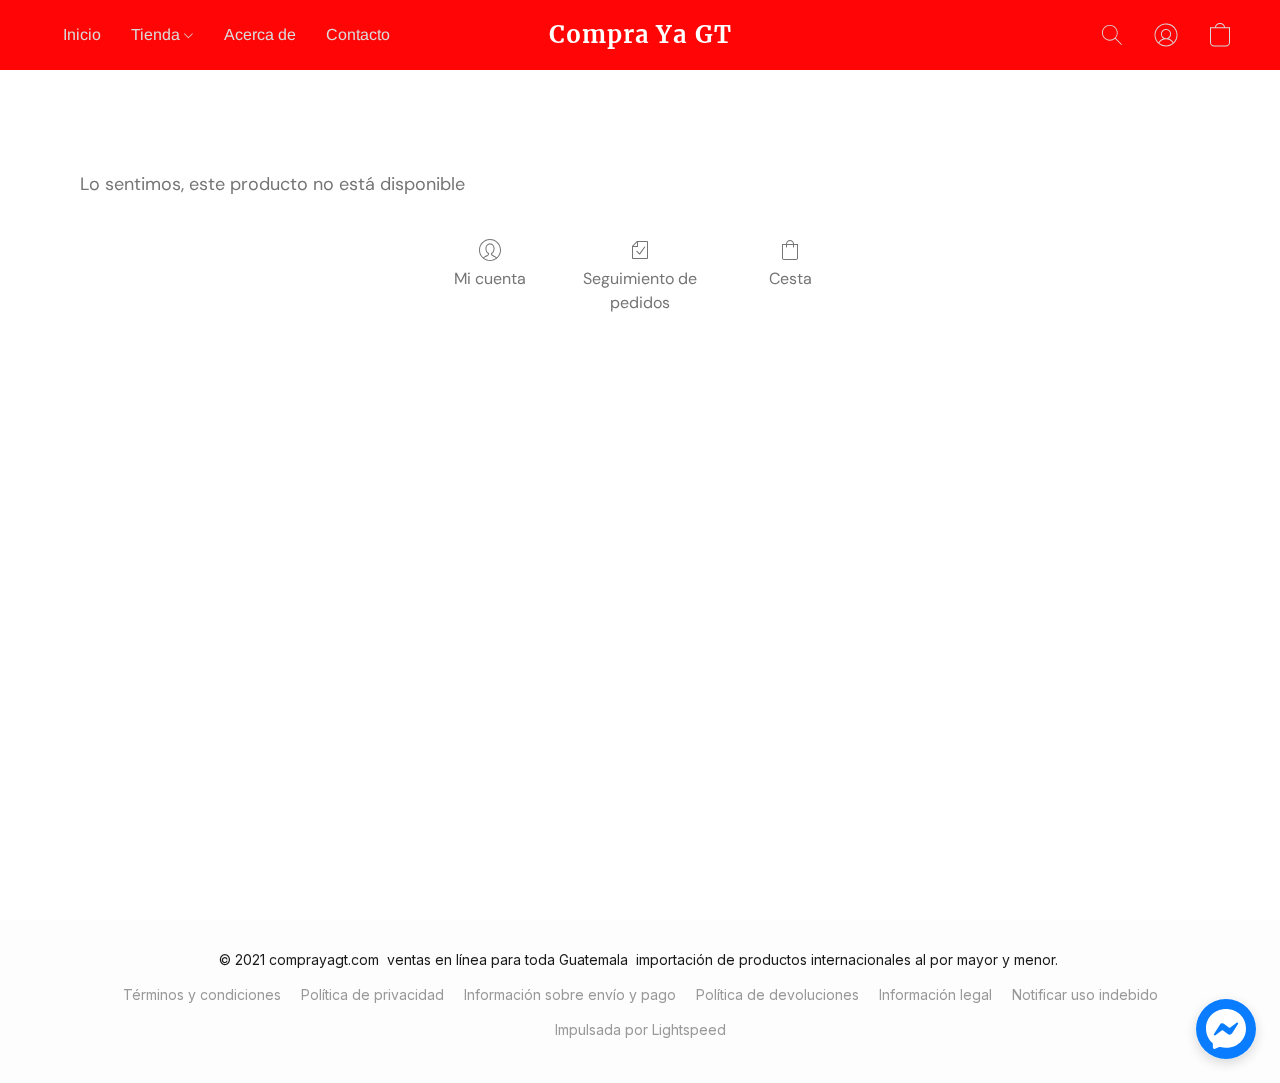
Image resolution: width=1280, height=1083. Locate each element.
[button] (640, 35)
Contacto (358, 34)
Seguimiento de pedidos (640, 290)
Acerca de (260, 34)
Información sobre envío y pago (570, 994)
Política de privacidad (372, 994)
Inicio (82, 34)
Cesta (790, 278)
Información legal (935, 994)
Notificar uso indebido (1085, 994)
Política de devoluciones (777, 994)
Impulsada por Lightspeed (640, 1029)
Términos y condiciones (202, 994)
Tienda (157, 34)
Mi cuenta (490, 278)
